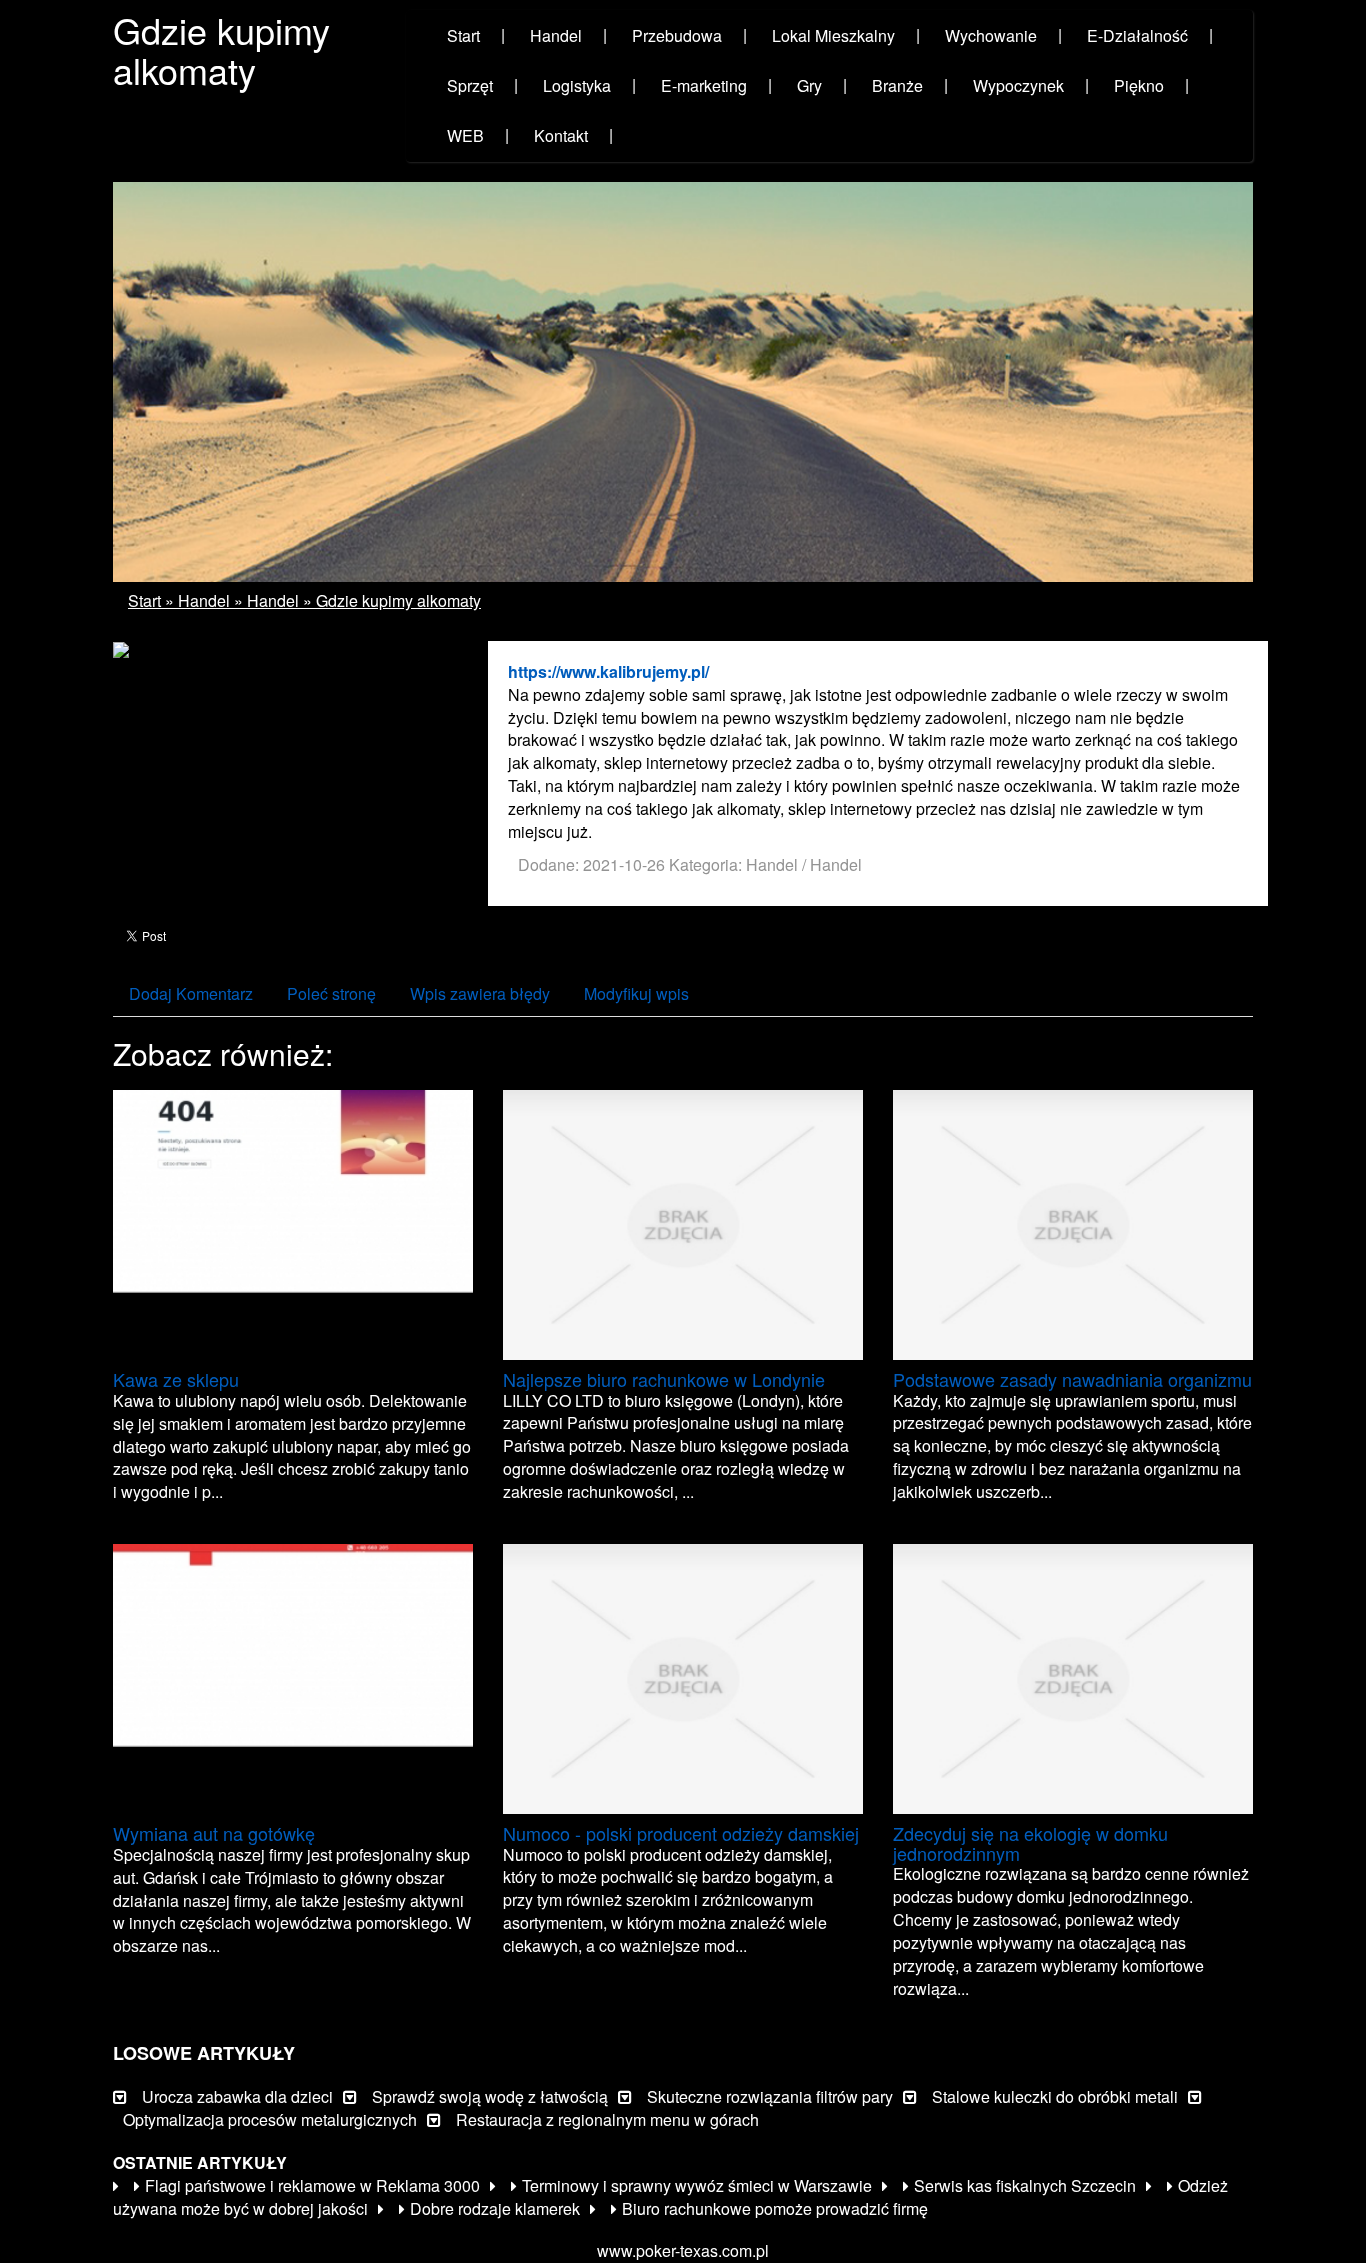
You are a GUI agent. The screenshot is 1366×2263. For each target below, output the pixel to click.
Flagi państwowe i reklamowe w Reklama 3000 (312, 2185)
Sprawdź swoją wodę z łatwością (490, 2096)
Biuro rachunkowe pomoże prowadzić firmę (775, 2208)
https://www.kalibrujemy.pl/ (608, 671)
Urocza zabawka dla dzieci (237, 2096)
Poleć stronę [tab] (331, 993)
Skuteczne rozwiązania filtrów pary (770, 2096)
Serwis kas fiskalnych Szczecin (1025, 2185)
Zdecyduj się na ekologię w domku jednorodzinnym (1030, 1843)
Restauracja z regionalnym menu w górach (607, 2119)
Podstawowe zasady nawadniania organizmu (1072, 1379)
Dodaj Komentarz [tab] (191, 993)
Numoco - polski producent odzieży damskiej (681, 1833)
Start (144, 600)
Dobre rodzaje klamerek (495, 2208)
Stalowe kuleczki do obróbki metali (1055, 2096)
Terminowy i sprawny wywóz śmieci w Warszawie (697, 2185)
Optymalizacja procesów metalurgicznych (270, 2119)
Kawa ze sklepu (176, 1379)
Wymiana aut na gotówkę (214, 1833)
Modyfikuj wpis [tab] (636, 993)
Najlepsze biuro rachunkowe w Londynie (664, 1379)
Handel (204, 600)
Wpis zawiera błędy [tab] (480, 993)
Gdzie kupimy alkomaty (398, 600)
